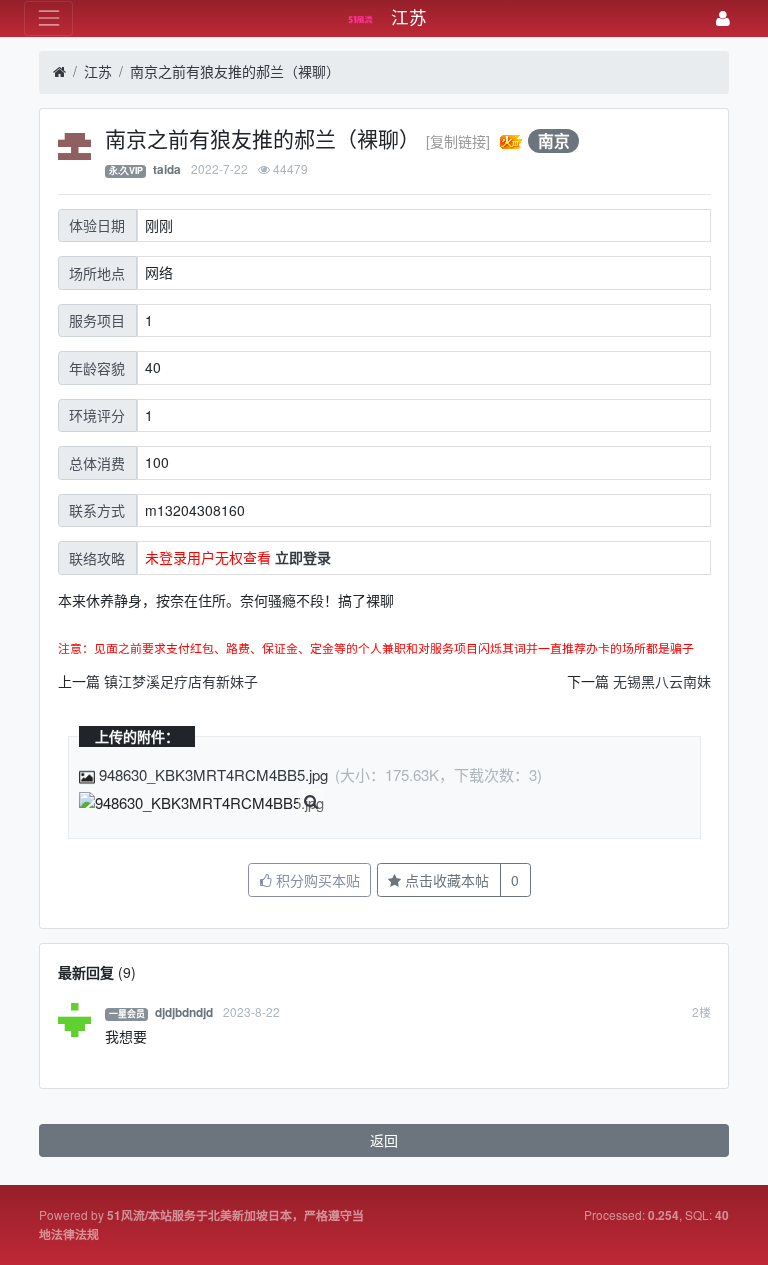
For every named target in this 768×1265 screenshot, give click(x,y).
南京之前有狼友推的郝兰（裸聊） (235, 71)
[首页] (59, 72)
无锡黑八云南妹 (662, 681)
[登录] (723, 18)
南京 (554, 140)
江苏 (98, 71)
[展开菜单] (48, 18)
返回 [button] (384, 1140)
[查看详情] (311, 802)
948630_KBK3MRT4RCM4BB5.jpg (213, 774)
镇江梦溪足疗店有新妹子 (181, 681)
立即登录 (303, 557)
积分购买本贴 (316, 880)
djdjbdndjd (184, 1012)
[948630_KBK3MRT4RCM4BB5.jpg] (201, 803)
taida (167, 169)
